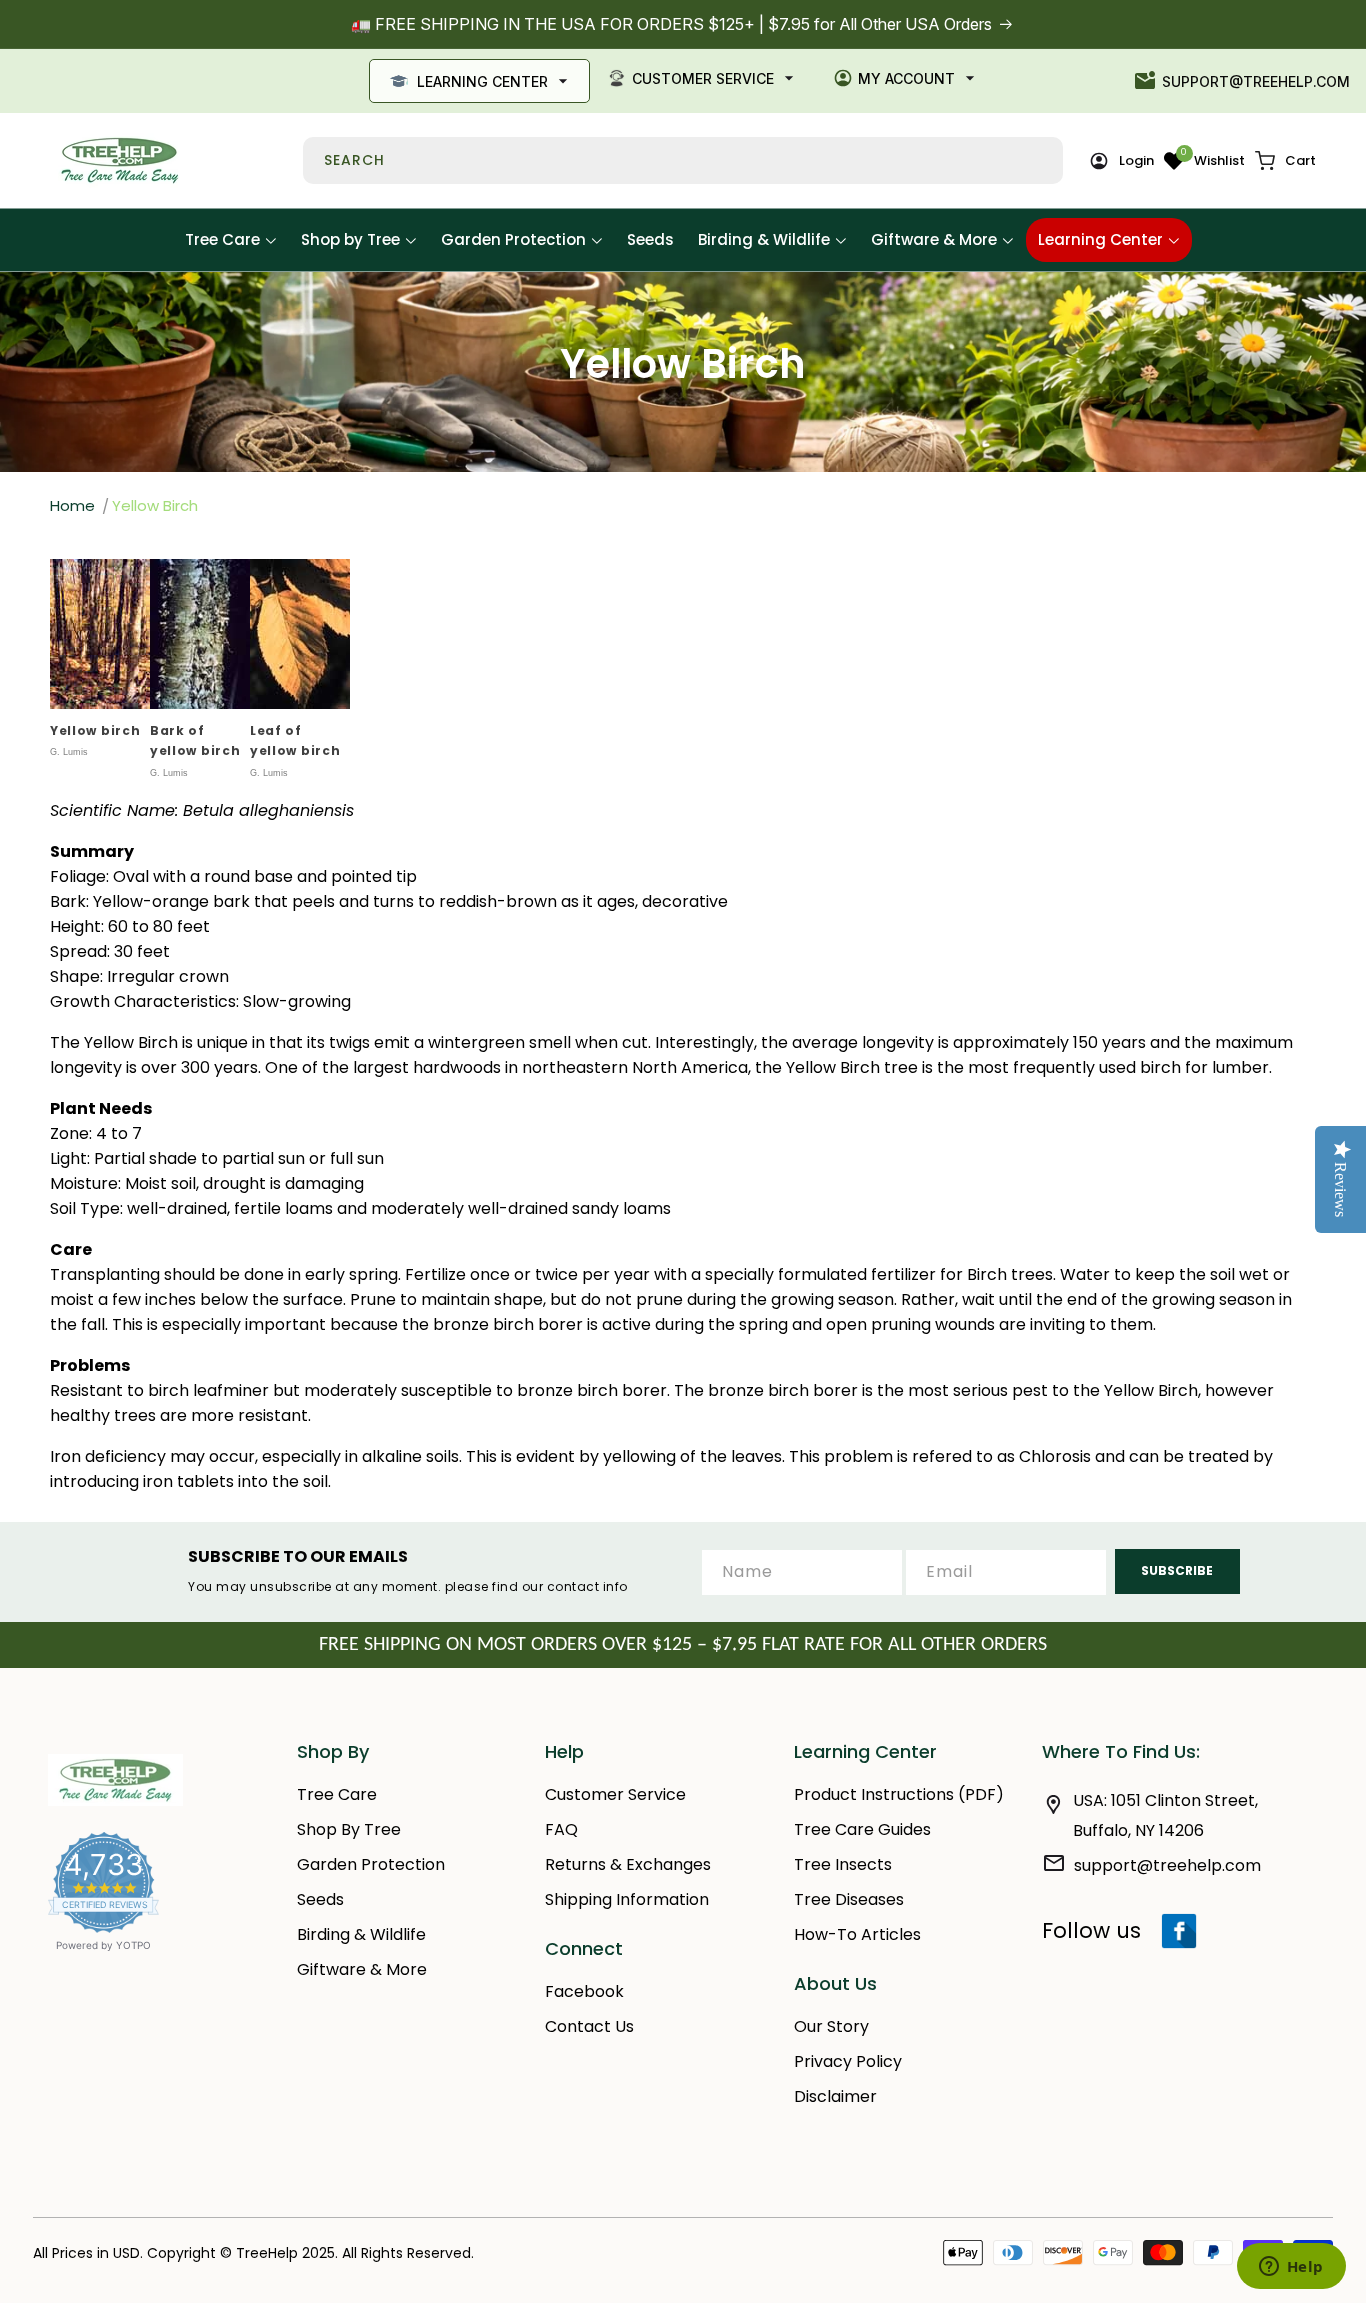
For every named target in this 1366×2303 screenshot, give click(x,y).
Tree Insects (843, 1864)
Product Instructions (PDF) (899, 1794)
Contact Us (589, 2026)
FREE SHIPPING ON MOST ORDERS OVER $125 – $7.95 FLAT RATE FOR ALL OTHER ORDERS (683, 1645)
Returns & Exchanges (628, 1864)
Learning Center (482, 81)
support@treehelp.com (1256, 81)
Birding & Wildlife (361, 1934)
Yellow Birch (155, 505)
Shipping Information (627, 1899)
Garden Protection (371, 1864)
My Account (906, 78)
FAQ (561, 1829)
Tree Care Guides (862, 1829)
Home (72, 505)
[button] (1285, 161)
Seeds (320, 1899)
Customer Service (703, 78)
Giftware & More (362, 1969)
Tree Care (337, 1794)
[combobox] (683, 160)
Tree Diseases (849, 1899)
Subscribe (1177, 1570)
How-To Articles (857, 1934)
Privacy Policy (848, 2061)
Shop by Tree (349, 1829)
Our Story (831, 2026)
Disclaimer (835, 2096)
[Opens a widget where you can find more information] (1291, 2268)
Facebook (584, 1991)
